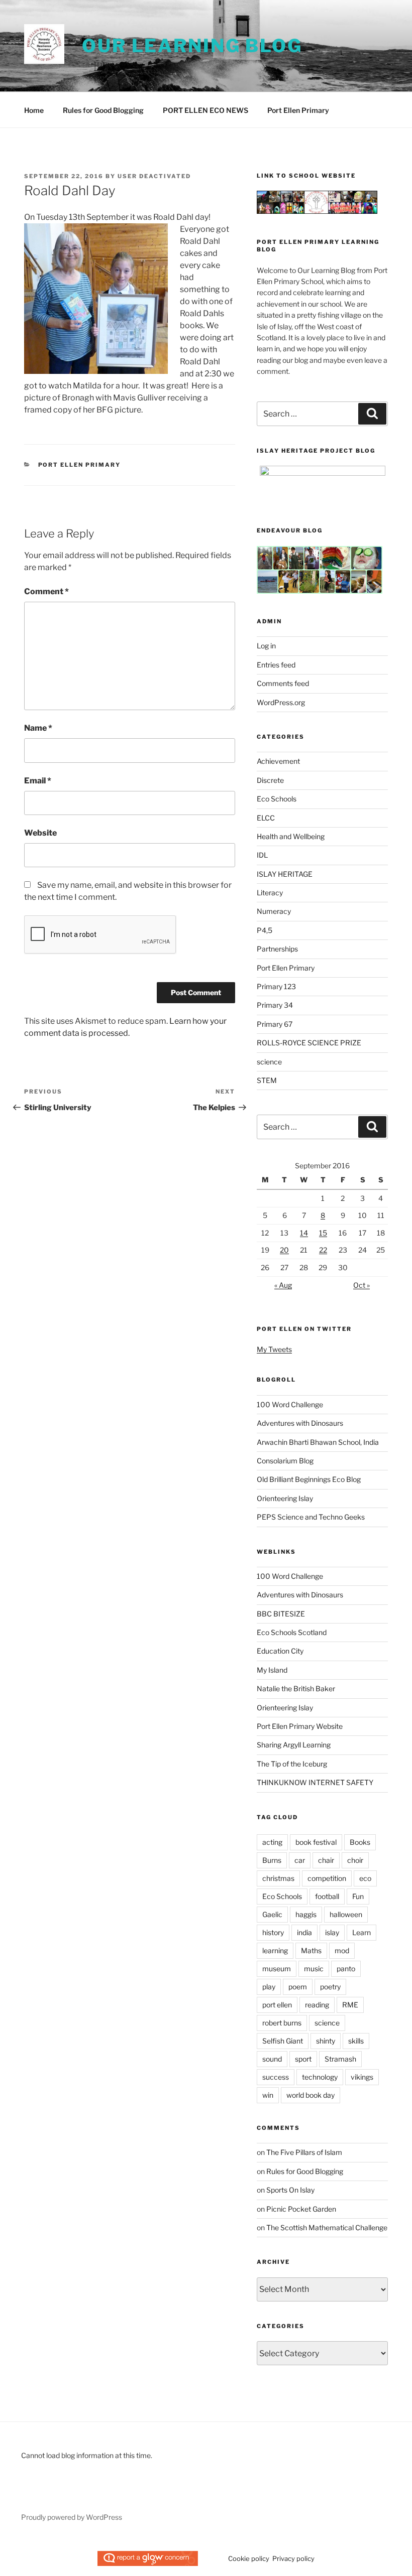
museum (277, 1969)
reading (317, 2005)
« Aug (283, 1285)
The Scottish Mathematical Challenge (327, 2227)
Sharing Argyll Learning (294, 1745)
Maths (311, 1950)
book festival (316, 1842)
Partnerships (277, 949)
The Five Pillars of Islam (304, 2152)
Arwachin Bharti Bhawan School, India (318, 1442)
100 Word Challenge (290, 1404)
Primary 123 (276, 986)
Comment (46, 591)
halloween (346, 1914)
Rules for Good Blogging (103, 110)
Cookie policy (249, 2558)
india (304, 1932)
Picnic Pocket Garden (301, 2209)
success (276, 2077)
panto (346, 1969)
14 (304, 1233)
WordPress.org (281, 702)
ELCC (266, 818)
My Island (272, 1670)
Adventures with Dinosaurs (300, 1423)
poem (298, 1987)
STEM (267, 1080)
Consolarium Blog (285, 1461)
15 (323, 1233)
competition (327, 1878)
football (327, 1896)
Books (360, 1842)
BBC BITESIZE (281, 1614)
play (269, 1987)
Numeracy (274, 911)
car (300, 1860)
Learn (362, 1932)
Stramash (340, 2059)
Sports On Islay (290, 2190)
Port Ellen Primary (298, 110)
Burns (272, 1860)
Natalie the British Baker (296, 1688)
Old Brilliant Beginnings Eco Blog (309, 1479)
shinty (326, 2041)
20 (284, 1250)
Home (34, 110)
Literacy (270, 893)
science (269, 1062)
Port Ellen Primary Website (300, 1726)
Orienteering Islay (285, 1498)
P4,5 (265, 930)
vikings (362, 2077)
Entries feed (276, 665)
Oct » (362, 1285)
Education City (280, 1651)
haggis (306, 1914)
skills (356, 2041)
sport (303, 2059)
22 (323, 1250)
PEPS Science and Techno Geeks (311, 1517)
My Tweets (274, 1349)
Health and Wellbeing (291, 836)
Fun (358, 1896)
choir (355, 1860)
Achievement (278, 761)
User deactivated (154, 176)
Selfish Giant (283, 2041)
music (314, 1969)
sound (272, 2059)
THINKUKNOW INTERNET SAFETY (315, 1782)
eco (365, 1878)
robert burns (282, 2023)
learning (275, 1950)
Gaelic (272, 1914)
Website (40, 833)
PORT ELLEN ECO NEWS (205, 110)
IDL (262, 855)
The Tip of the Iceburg (292, 1764)
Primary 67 (275, 1024)
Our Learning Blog (192, 46)
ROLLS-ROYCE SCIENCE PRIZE (309, 1043)
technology (320, 2077)
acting (272, 1842)
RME (350, 2005)
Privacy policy (293, 2558)
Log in (266, 646)
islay (332, 1932)
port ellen (277, 2005)
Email (38, 781)
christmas (278, 1878)
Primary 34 (275, 1005)
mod (342, 1950)
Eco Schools (277, 799)
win (268, 2095)
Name (38, 728)
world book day (311, 2095)
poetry (330, 1987)
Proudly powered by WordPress (72, 2517)
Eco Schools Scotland (292, 1632)
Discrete (270, 780)
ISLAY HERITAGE (285, 874)
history (273, 1932)
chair (326, 1860)
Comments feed (283, 683)
